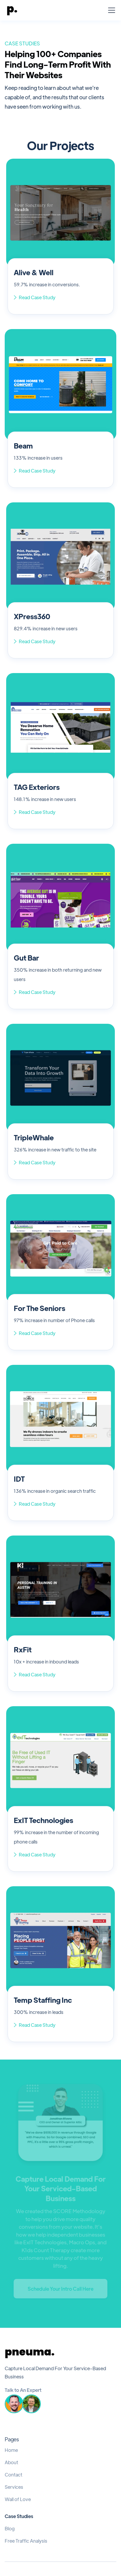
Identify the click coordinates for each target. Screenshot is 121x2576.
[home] (12, 10)
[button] (110, 10)
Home (11, 2450)
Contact (14, 2475)
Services (14, 2487)
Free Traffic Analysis (26, 2541)
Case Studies (19, 2516)
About (11, 2462)
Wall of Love (18, 2499)
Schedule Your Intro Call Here (60, 2289)
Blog (10, 2529)
